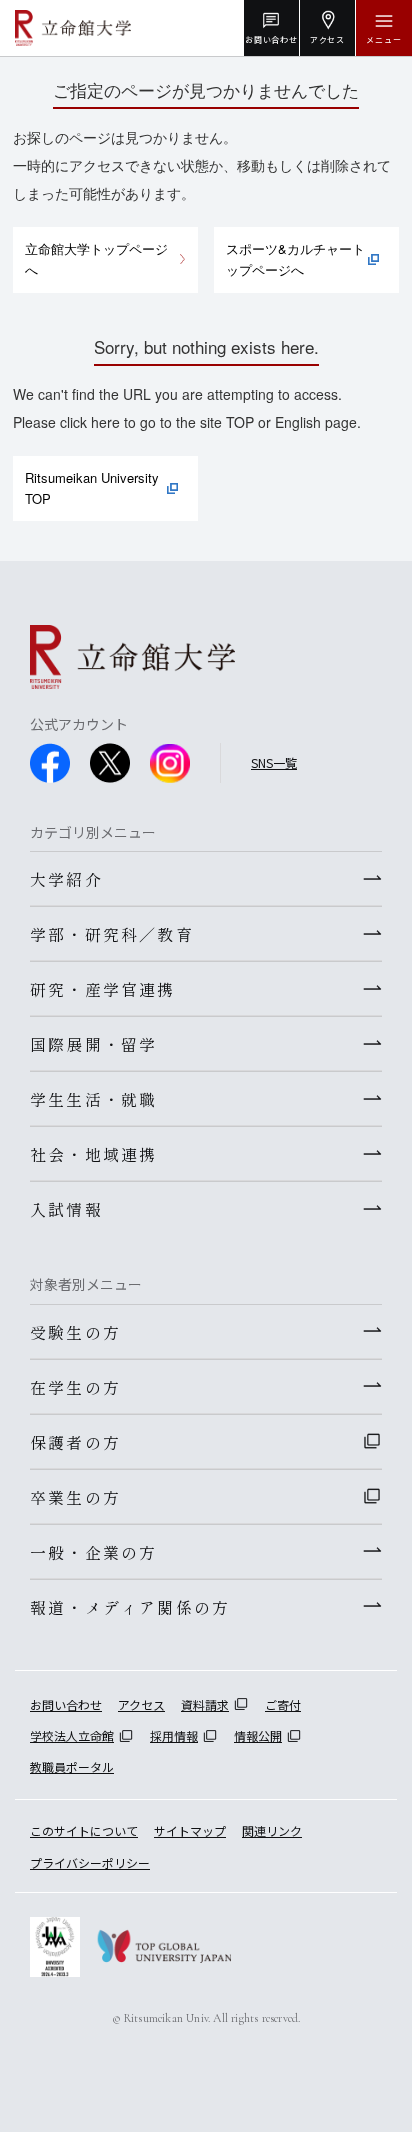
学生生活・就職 (93, 1099)
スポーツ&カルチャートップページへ (295, 259)
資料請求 (205, 1704)
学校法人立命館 (72, 1735)
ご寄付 (283, 1704)
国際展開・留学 (93, 1044)
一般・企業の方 (93, 1552)
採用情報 (174, 1735)
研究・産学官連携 (103, 989)
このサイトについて (84, 1830)
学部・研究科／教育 (112, 934)
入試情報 (66, 1209)
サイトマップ (190, 1830)
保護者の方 (75, 1442)
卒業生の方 (75, 1497)
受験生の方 (75, 1332)
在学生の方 (75, 1387)
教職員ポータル (72, 1766)
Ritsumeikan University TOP (92, 488)
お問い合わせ (66, 1704)
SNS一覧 (274, 762)
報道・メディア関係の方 (130, 1607)
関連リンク (272, 1830)
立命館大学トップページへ (96, 259)
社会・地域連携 (93, 1154)
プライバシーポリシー (90, 1862)
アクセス (141, 1704)
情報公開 (258, 1735)
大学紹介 (66, 879)
